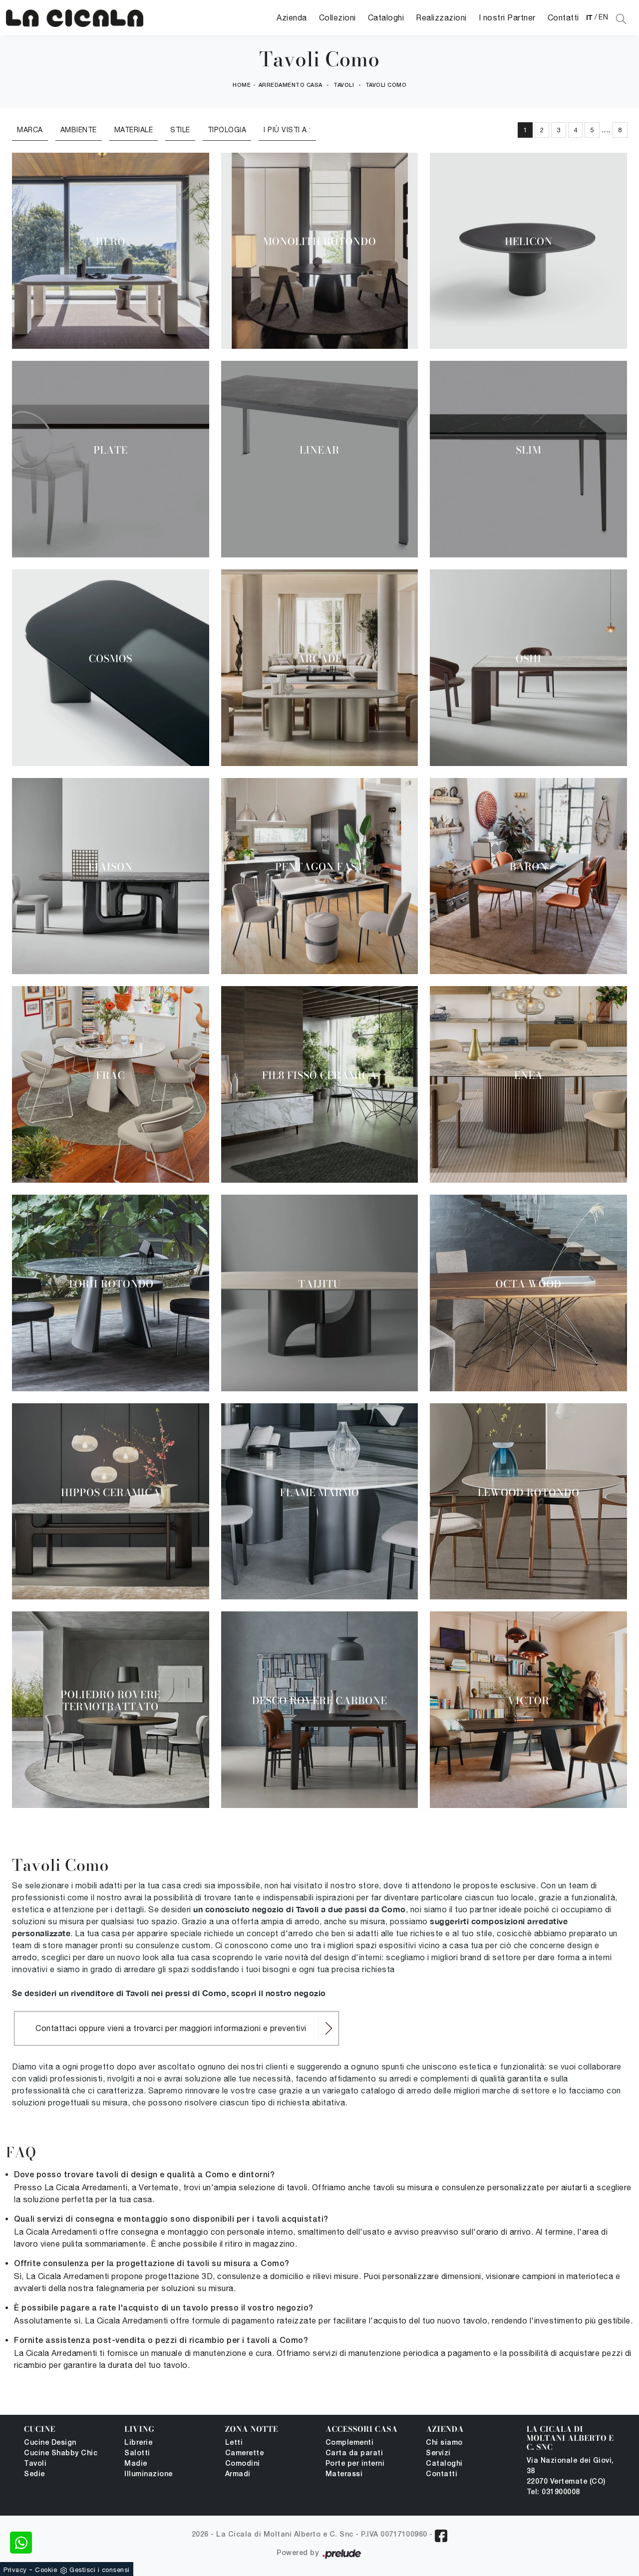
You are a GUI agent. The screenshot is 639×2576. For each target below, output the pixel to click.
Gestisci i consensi (100, 2570)
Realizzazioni (441, 17)
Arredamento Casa (291, 85)
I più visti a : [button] (287, 130)
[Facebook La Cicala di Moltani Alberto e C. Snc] (441, 2536)
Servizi (438, 2453)
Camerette (245, 2453)
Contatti (563, 17)
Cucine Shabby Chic (61, 2453)
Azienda (292, 17)
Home (242, 85)
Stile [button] (180, 130)
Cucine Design (50, 2443)
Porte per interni (355, 2464)
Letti (234, 2443)
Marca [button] (30, 130)
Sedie (34, 2474)
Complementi (350, 2443)
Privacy (15, 2570)
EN (603, 17)
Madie (136, 2464)
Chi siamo (444, 2443)
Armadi (238, 2474)
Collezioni (337, 17)
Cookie (46, 2570)
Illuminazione (149, 2474)
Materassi (344, 2474)
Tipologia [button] (227, 130)
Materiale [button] (134, 130)
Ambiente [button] (79, 130)
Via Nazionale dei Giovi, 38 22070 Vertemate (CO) (570, 2471)
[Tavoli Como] (75, 18)
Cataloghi (386, 17)
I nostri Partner (507, 17)
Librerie (138, 2443)
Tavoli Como (386, 85)
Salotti (137, 2453)
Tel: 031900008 (553, 2492)
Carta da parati (354, 2453)
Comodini (243, 2464)
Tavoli (344, 85)
